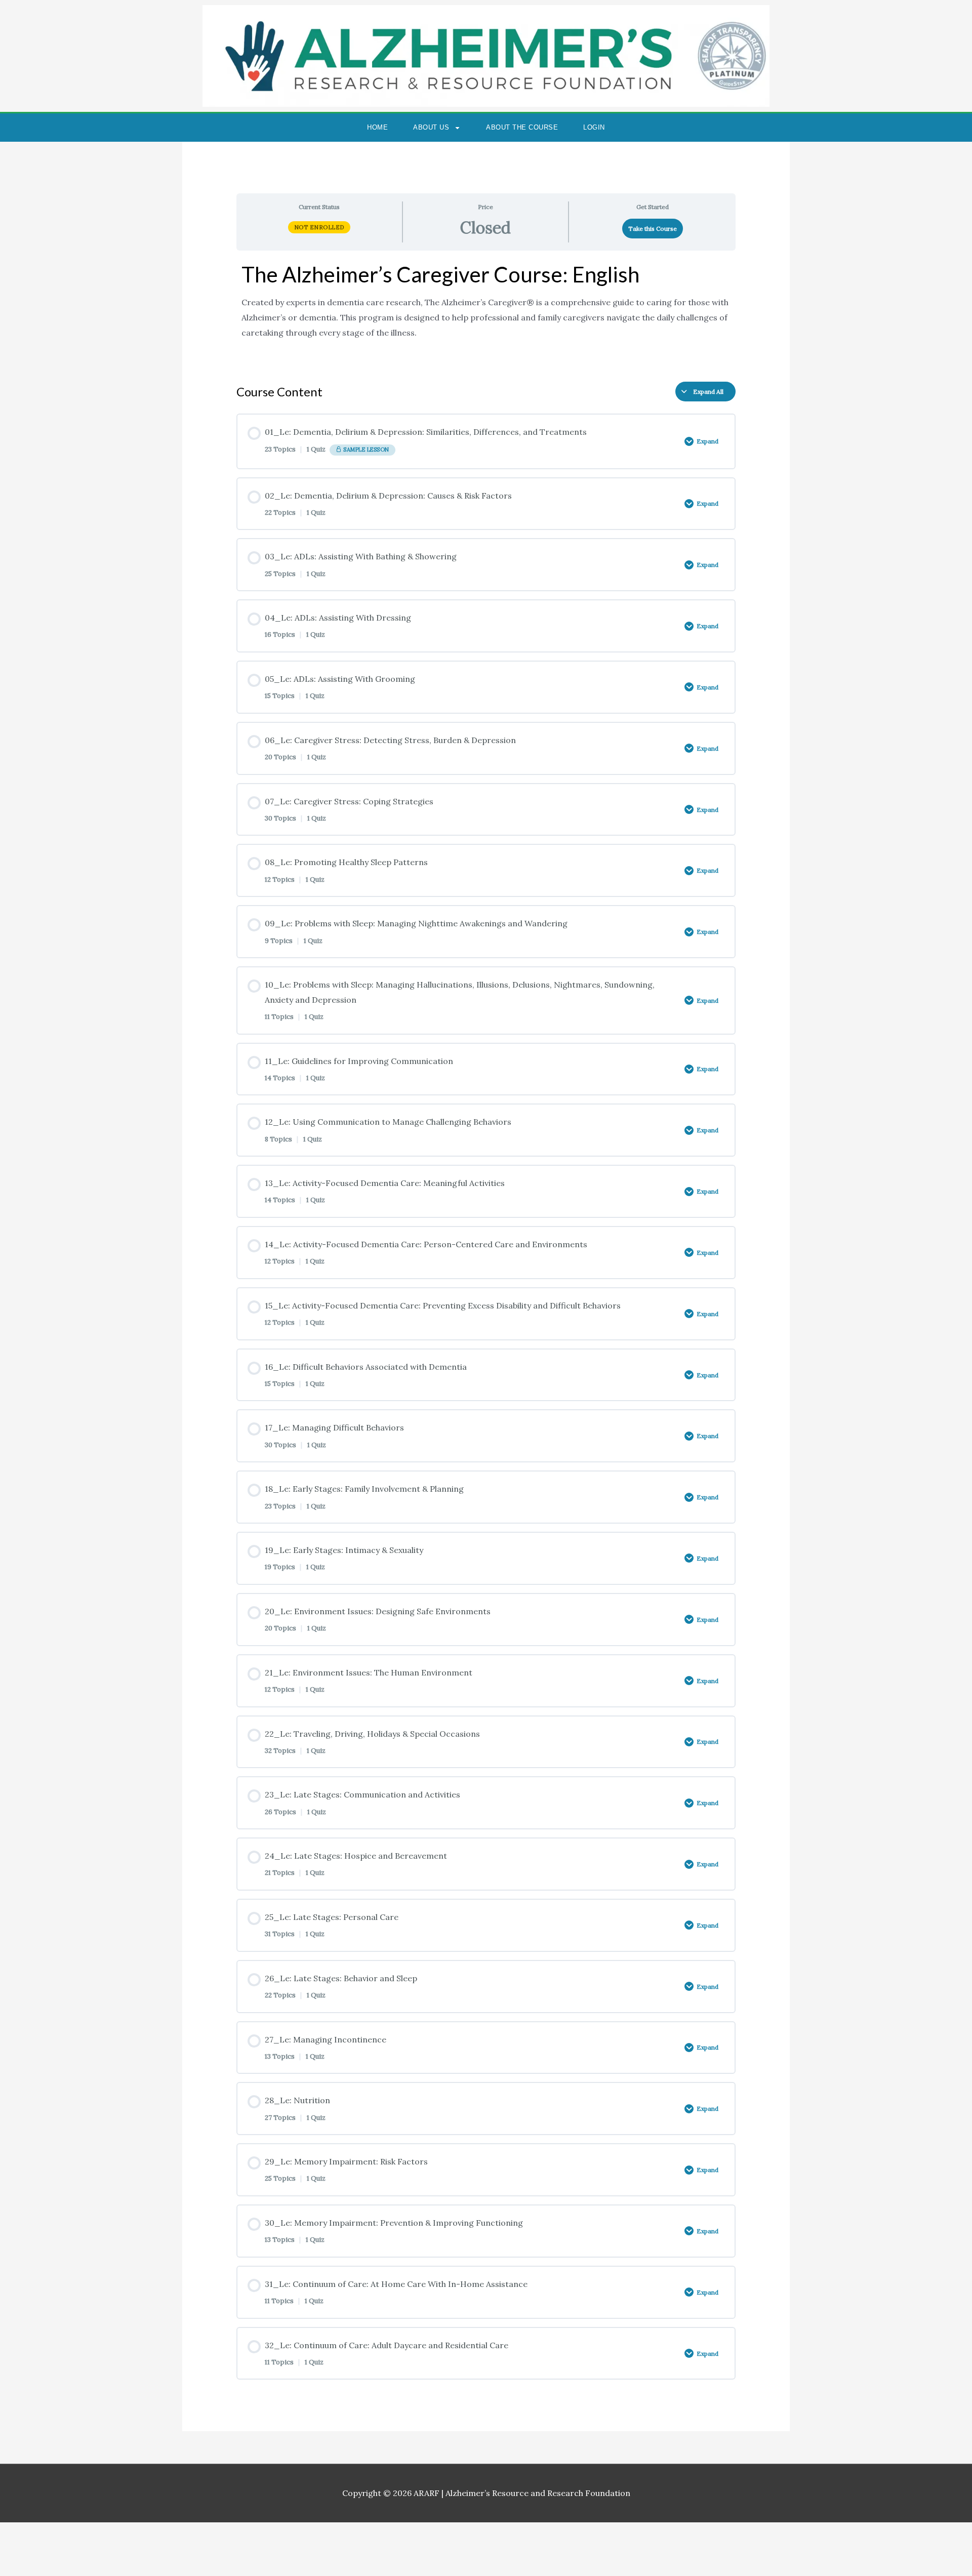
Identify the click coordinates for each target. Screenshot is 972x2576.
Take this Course (653, 229)
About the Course (522, 127)
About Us (431, 127)
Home (377, 127)
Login (594, 127)
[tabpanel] (486, 312)
